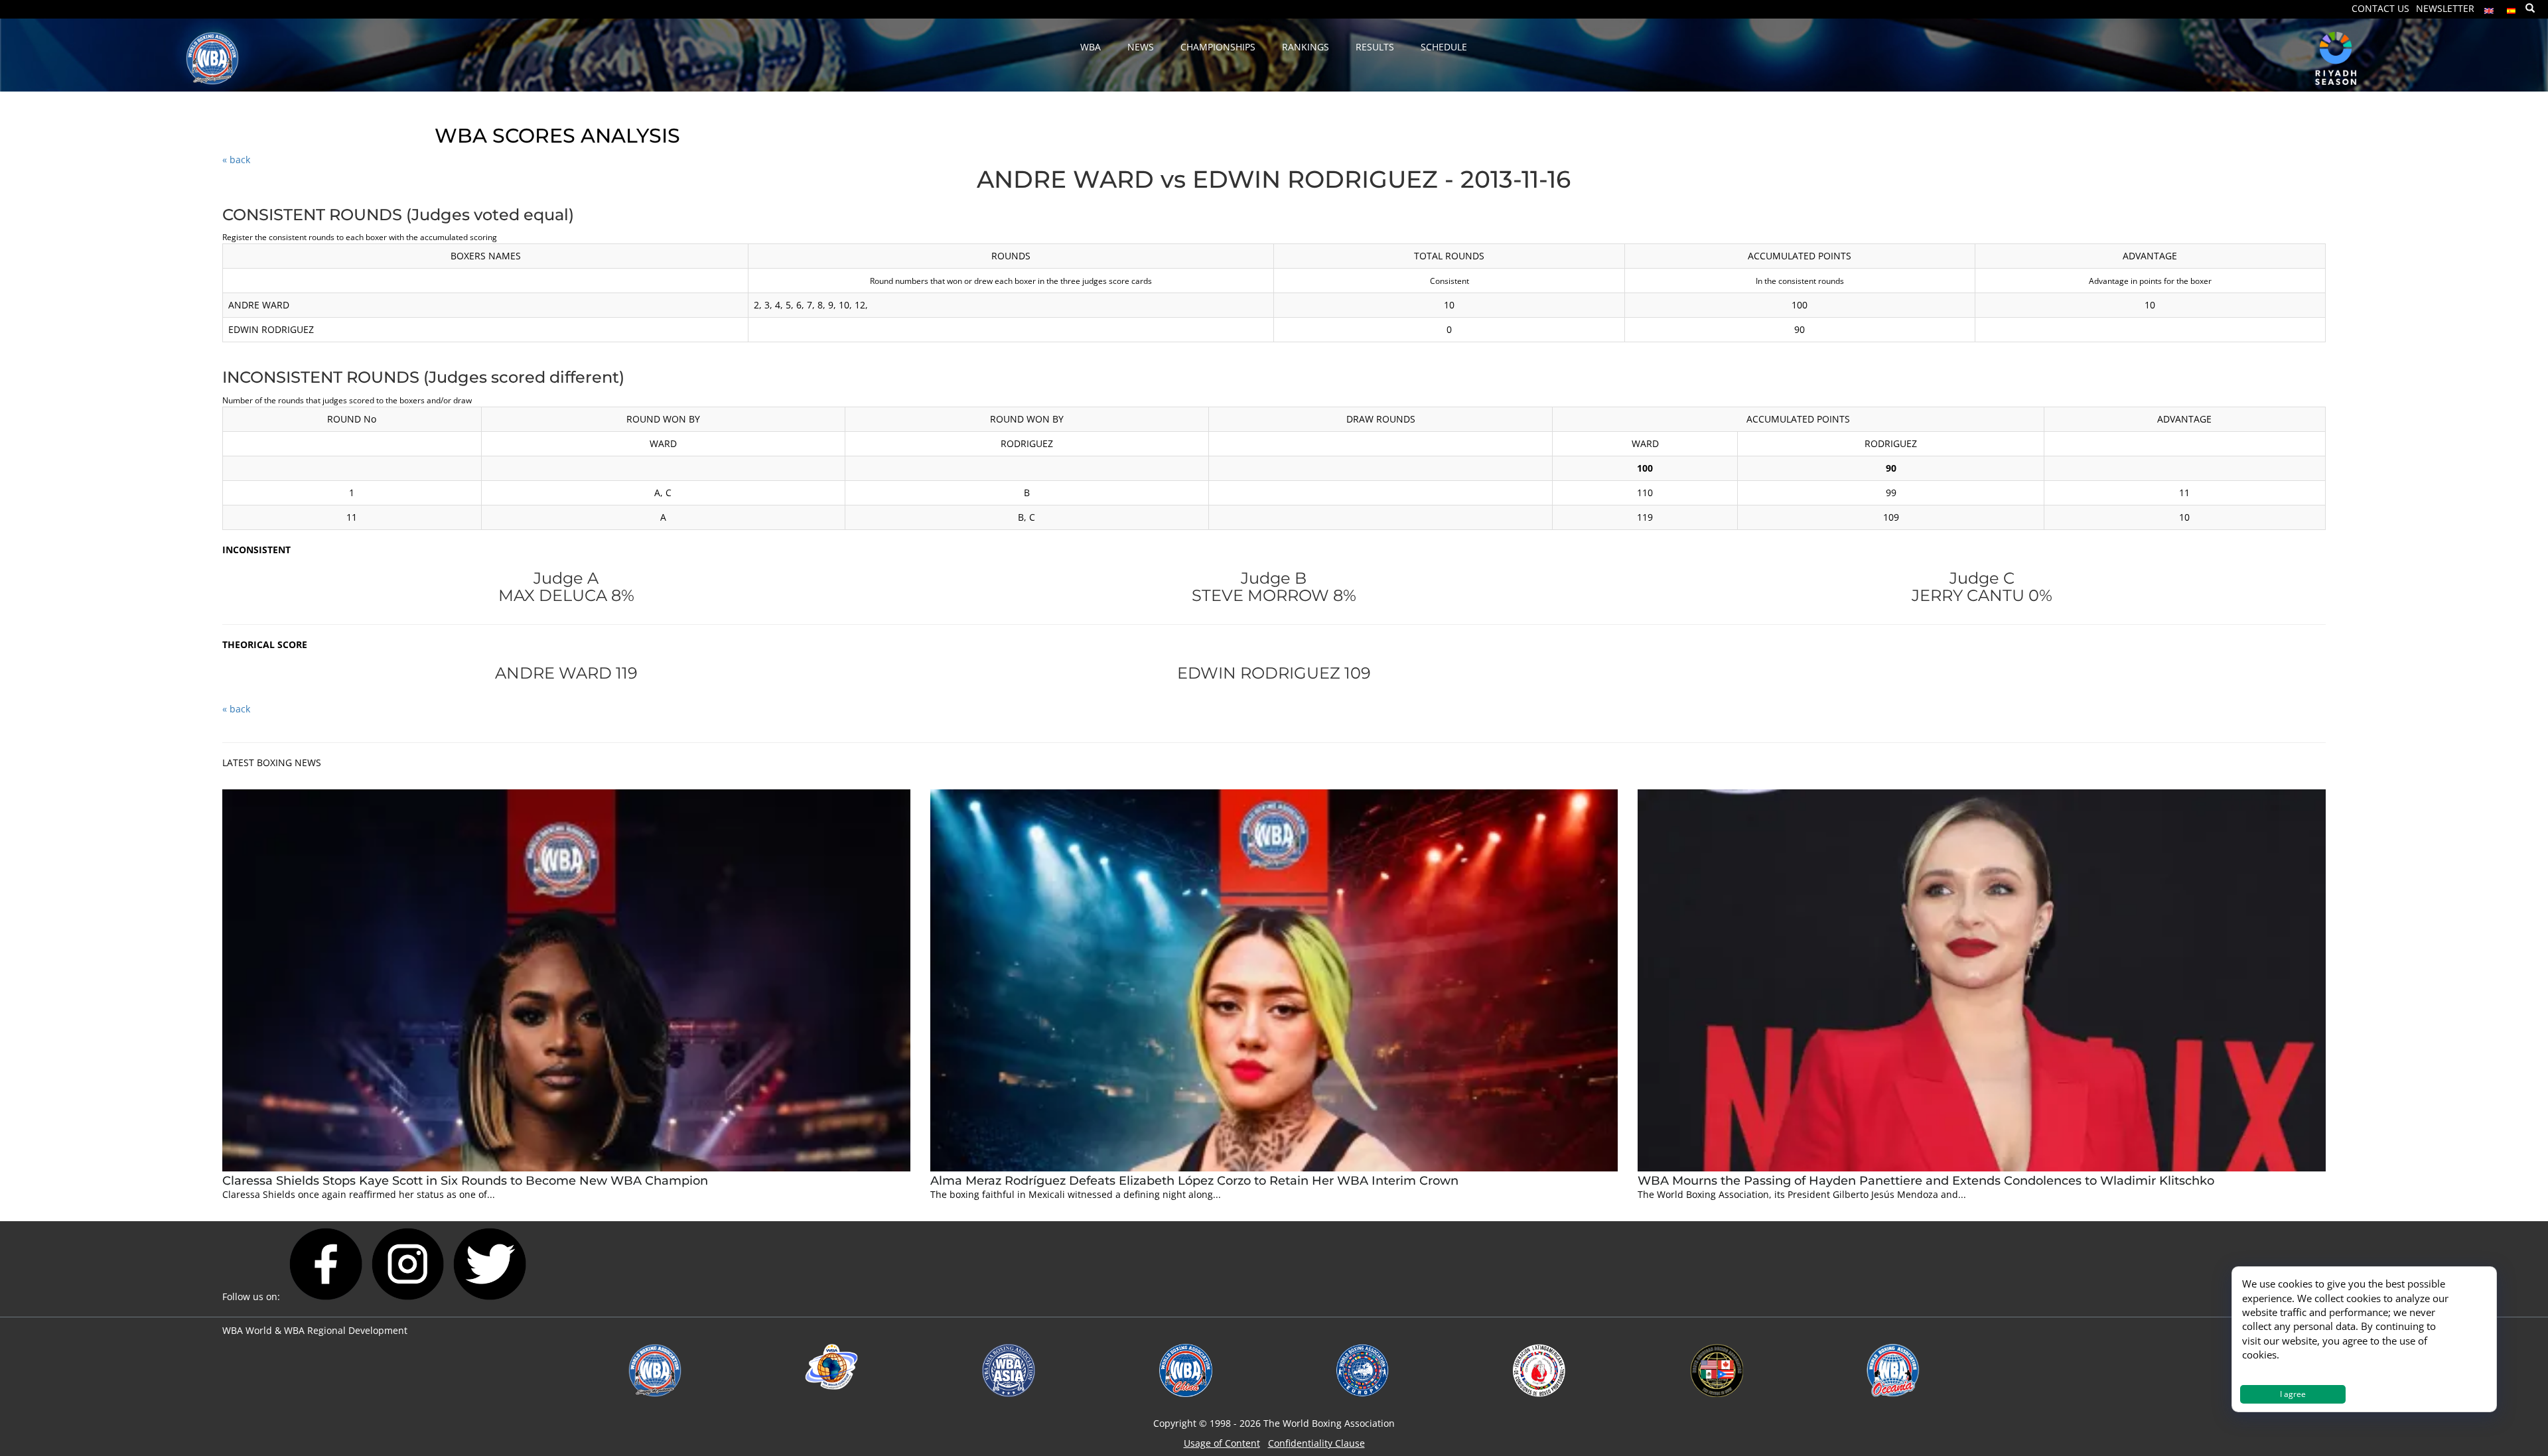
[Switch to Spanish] (2512, 8)
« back (236, 160)
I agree (2293, 1394)
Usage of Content (1222, 1443)
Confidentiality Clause (1316, 1443)
